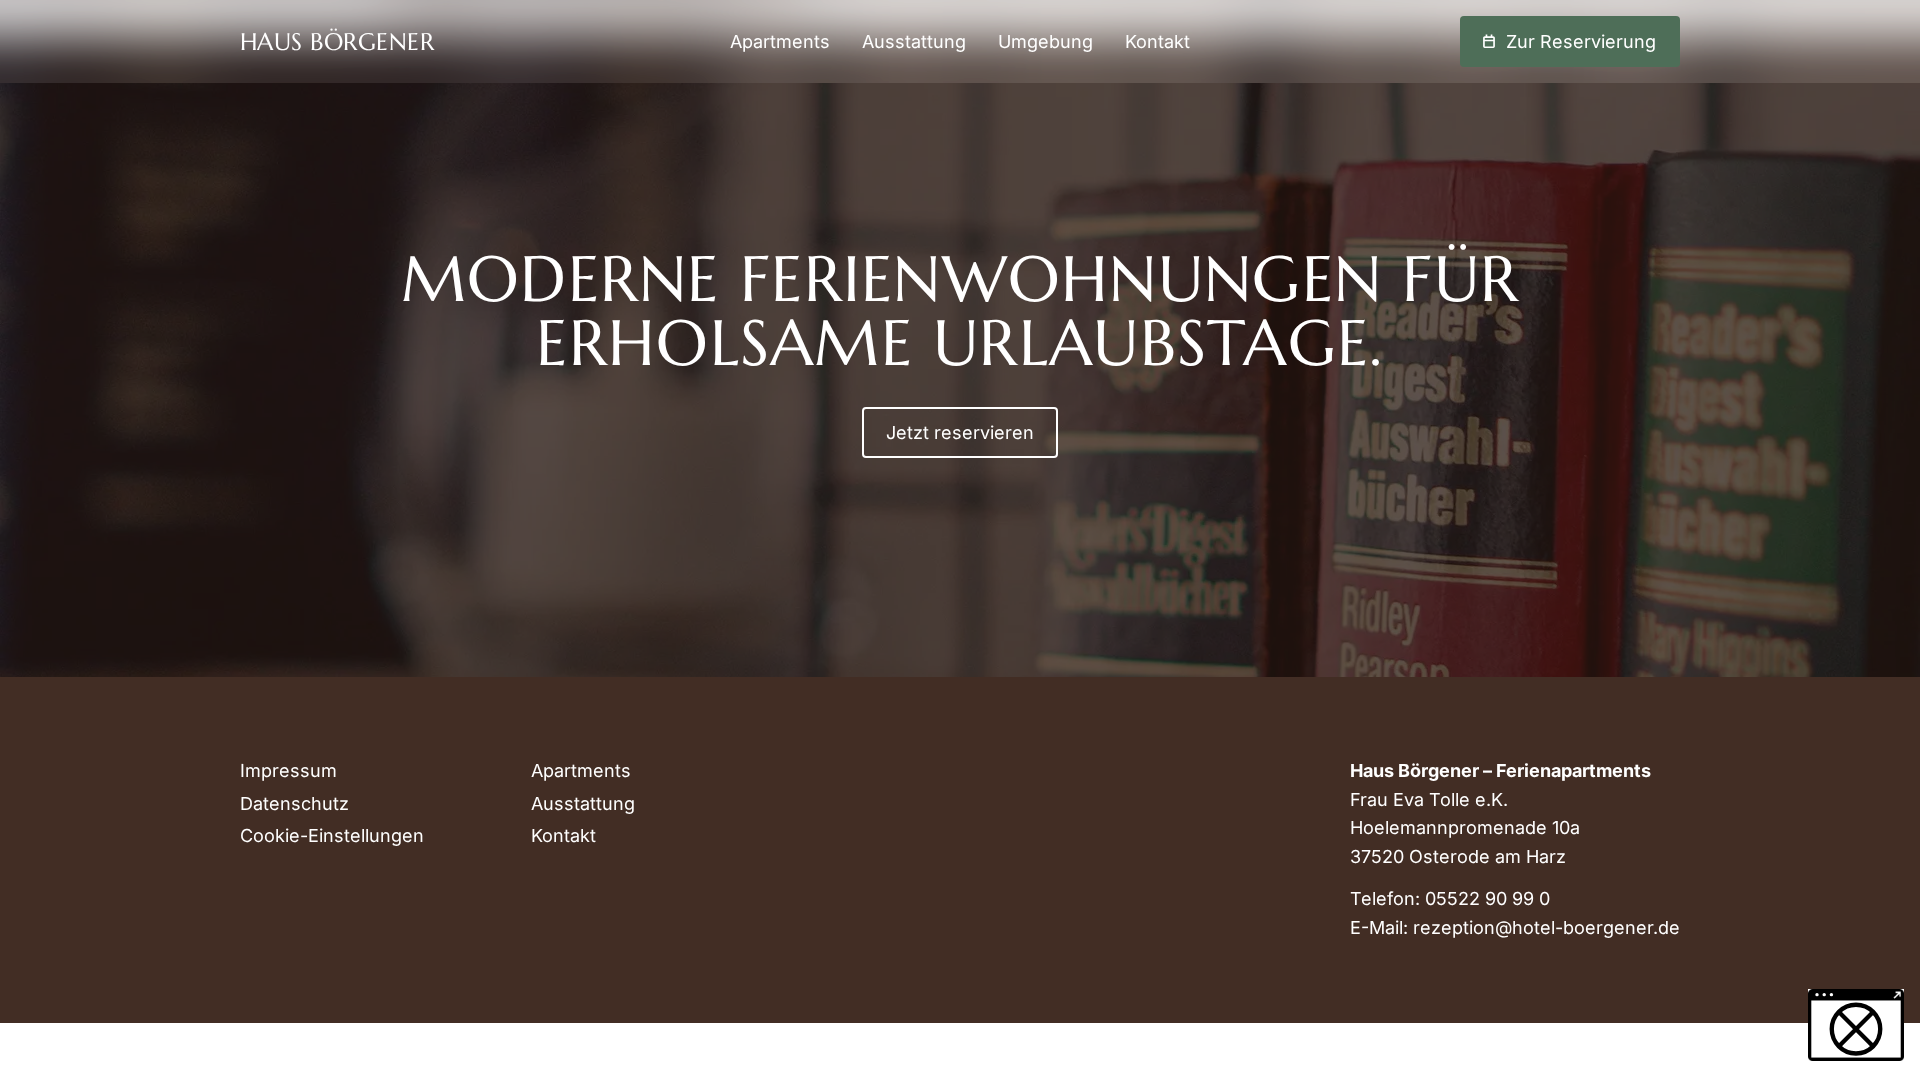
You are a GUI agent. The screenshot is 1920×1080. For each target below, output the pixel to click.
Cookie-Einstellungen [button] (332, 835)
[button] (1856, 1025)
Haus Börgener (337, 42)
